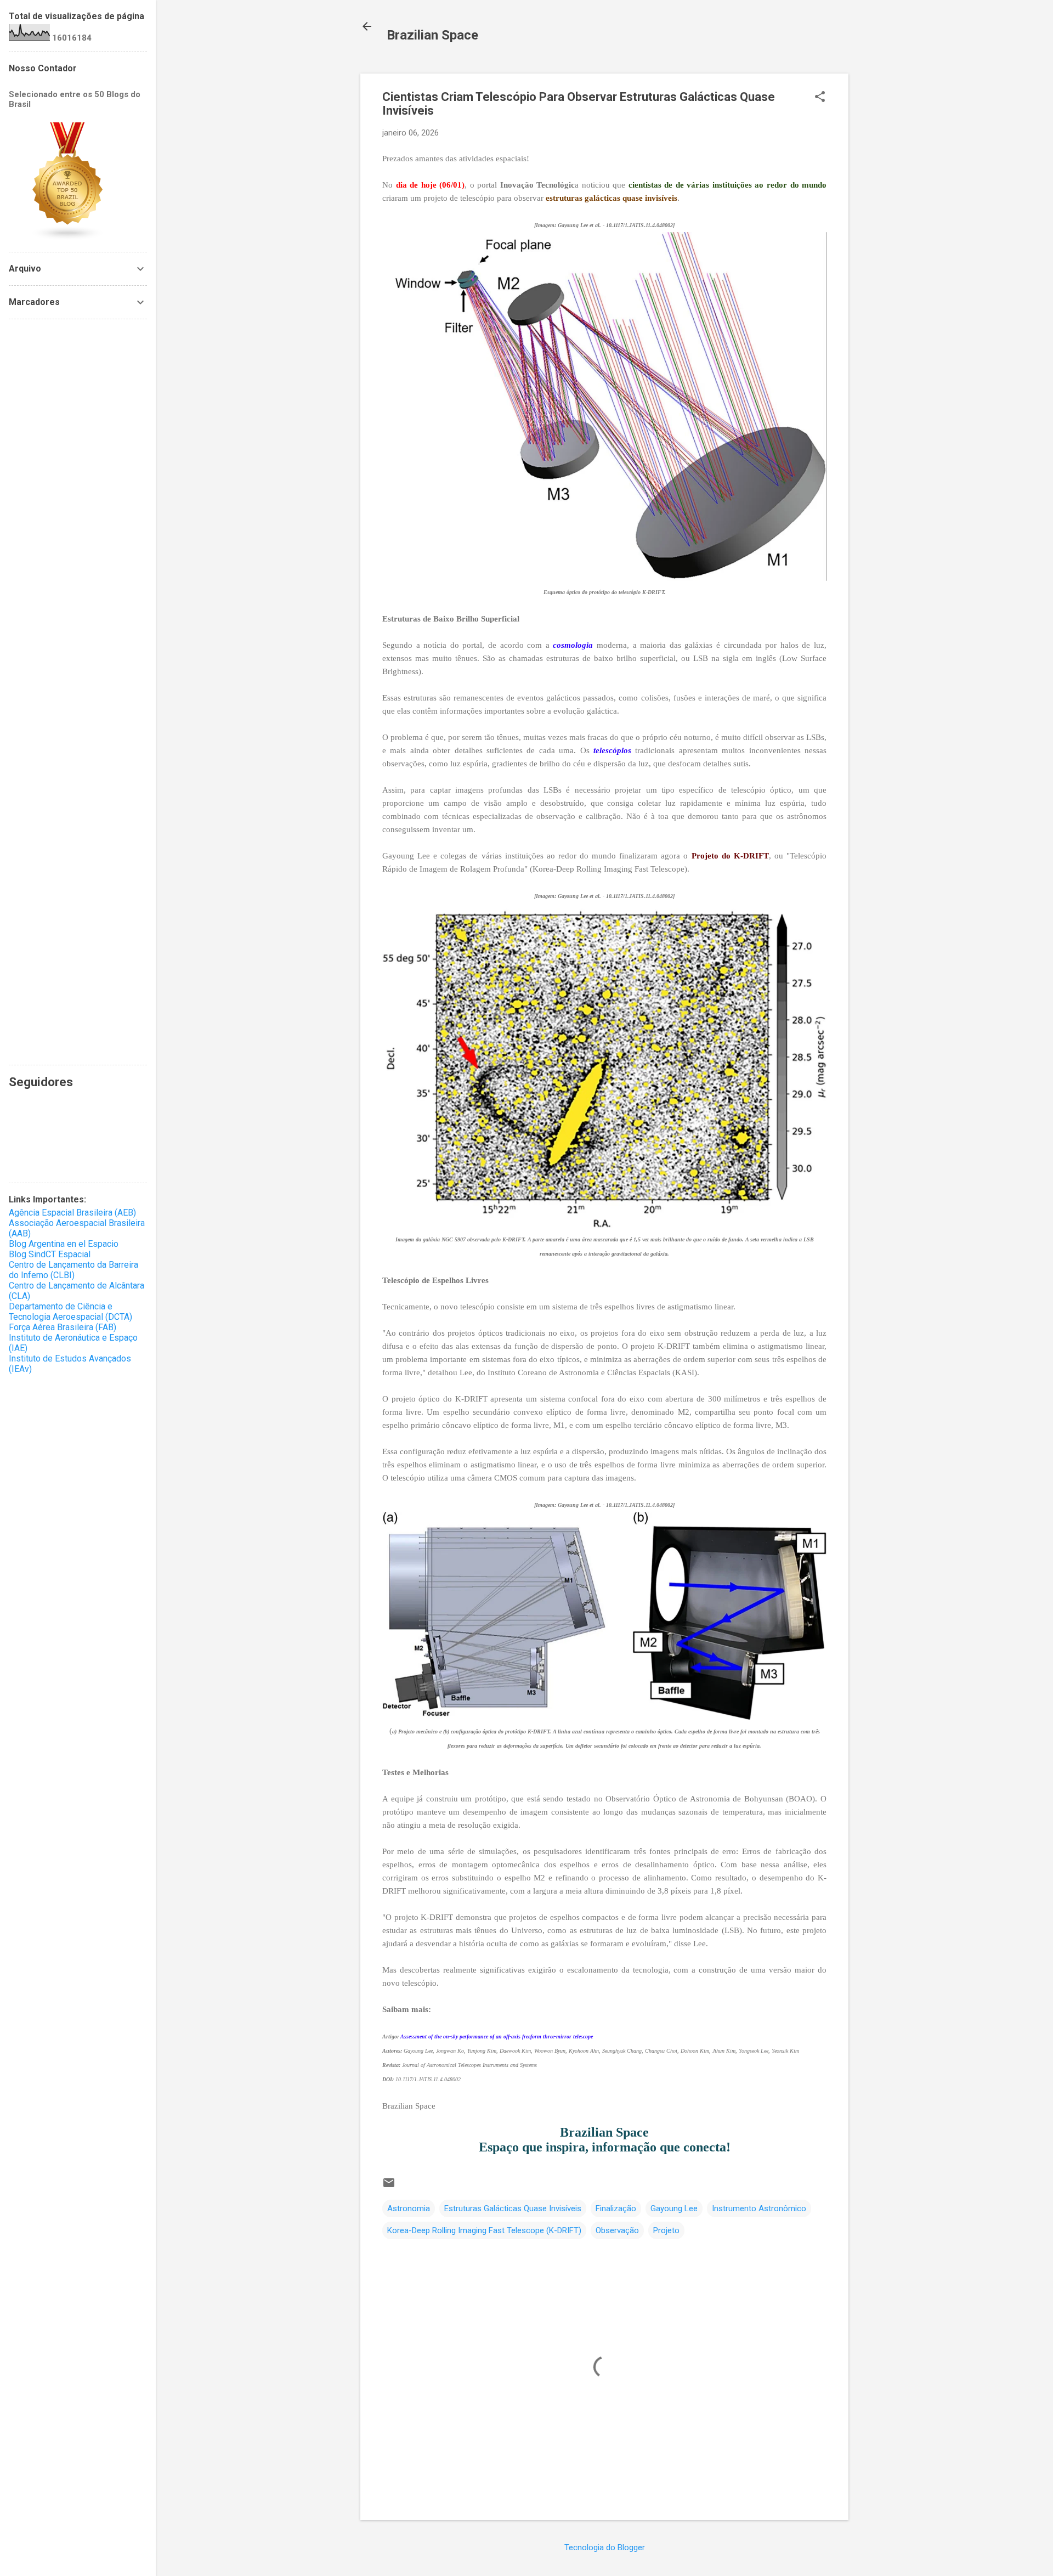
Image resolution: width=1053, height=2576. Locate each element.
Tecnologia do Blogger (605, 2547)
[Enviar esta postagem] (389, 2187)
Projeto (666, 2230)
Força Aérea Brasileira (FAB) (63, 1327)
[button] (820, 98)
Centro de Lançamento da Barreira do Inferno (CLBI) (73, 1270)
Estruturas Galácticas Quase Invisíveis (513, 2208)
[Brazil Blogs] (68, 238)
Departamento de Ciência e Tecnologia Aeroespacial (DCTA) (70, 1312)
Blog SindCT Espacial (50, 1254)
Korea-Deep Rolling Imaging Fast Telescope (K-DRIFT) (484, 2230)
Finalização (616, 2208)
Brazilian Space (432, 35)
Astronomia (409, 2208)
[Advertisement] (78, 692)
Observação (617, 2230)
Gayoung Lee (674, 2208)
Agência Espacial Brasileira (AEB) (72, 1213)
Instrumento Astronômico (759, 2208)
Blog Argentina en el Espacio (64, 1244)
